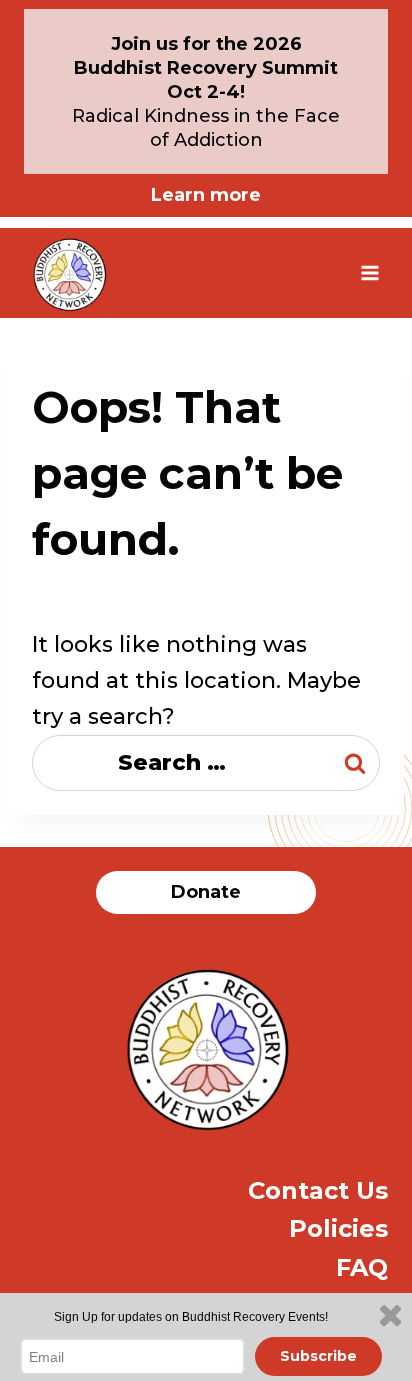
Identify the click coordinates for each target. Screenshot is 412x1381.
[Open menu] (369, 272)
